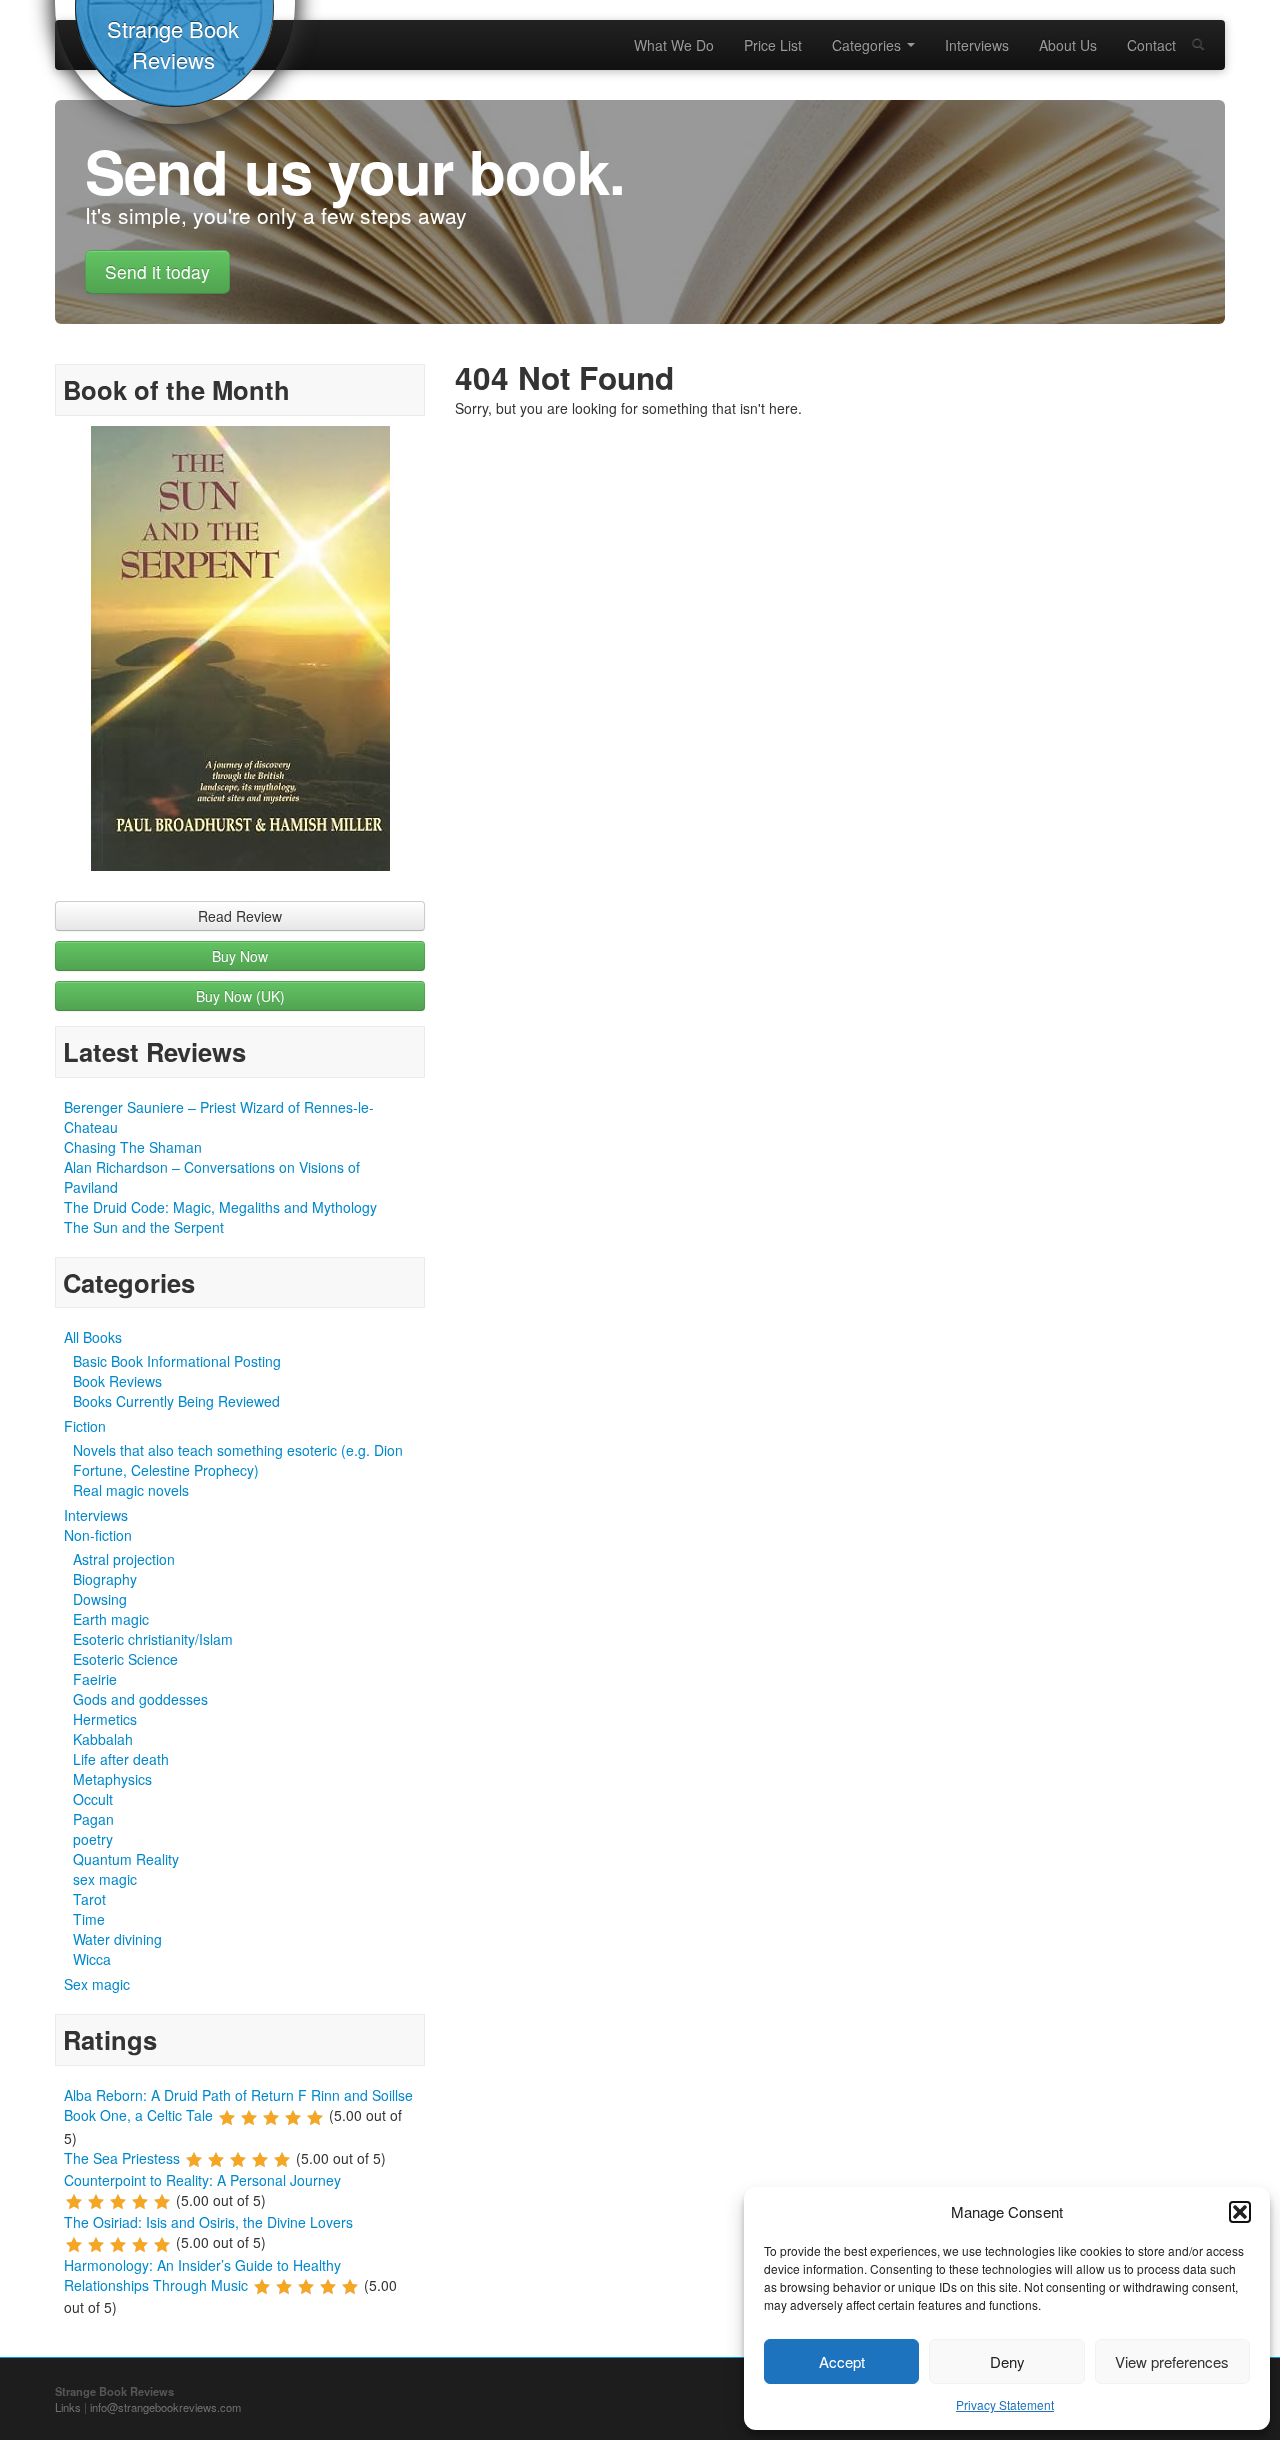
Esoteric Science (125, 1659)
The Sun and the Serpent (144, 1227)
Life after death (121, 1759)
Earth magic (111, 1619)
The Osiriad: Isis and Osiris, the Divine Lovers (208, 2222)
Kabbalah (103, 1739)
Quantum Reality (126, 1859)
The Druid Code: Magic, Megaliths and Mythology (220, 1207)
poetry (93, 1839)
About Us (1068, 45)
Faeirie (95, 1679)
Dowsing (100, 1599)
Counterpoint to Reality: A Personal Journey (202, 2180)
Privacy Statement (1005, 2404)
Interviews (977, 45)
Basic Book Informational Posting (177, 1361)
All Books (93, 1337)
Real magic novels (131, 1490)
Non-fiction (98, 1535)
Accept (842, 2361)
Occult (93, 1799)
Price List (773, 45)
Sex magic (97, 1984)
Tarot (89, 1899)
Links (68, 2407)
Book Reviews (117, 1381)
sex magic (105, 1879)
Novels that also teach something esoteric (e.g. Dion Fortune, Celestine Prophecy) (238, 1460)
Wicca (92, 1959)
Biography (105, 1579)
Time (89, 1919)
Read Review (240, 916)
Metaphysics (112, 1779)
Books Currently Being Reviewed (176, 1401)
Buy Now (240, 956)
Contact (1151, 45)
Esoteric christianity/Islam (153, 1639)
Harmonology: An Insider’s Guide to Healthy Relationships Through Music (202, 2275)
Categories (868, 45)
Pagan (93, 1819)
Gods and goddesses (140, 1699)
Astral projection (124, 1559)
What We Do (674, 45)
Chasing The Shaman (133, 1147)
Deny (1007, 2361)
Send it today (157, 271)
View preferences (1172, 2361)
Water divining (117, 1939)
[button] (1240, 2212)
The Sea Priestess (122, 2158)
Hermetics (105, 1719)
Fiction (85, 1426)
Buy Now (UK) (240, 996)
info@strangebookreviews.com (165, 2407)
